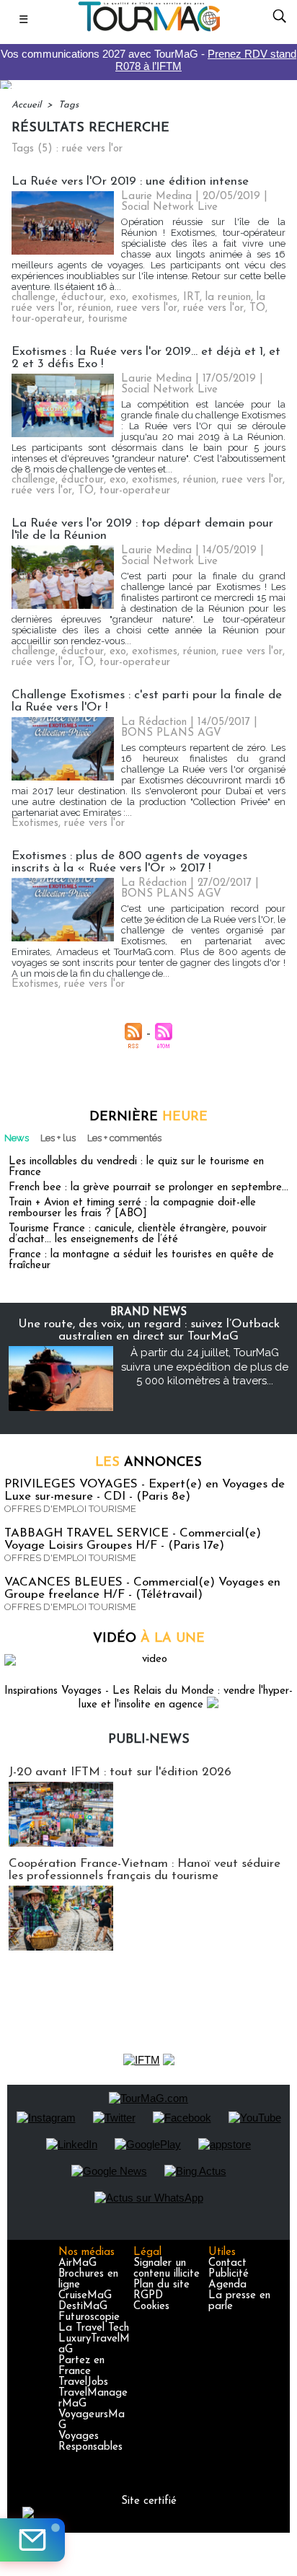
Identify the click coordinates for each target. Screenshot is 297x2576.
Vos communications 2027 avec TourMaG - (148, 60)
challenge (34, 298)
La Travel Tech (94, 2328)
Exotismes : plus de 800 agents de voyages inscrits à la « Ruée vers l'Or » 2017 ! (129, 862)
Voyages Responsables (90, 2442)
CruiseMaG (85, 2296)
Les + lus (58, 1138)
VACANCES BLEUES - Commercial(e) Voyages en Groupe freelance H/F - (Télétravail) (142, 1588)
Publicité (229, 2274)
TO (257, 308)
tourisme (108, 319)
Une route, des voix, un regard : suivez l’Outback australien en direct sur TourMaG (149, 1330)
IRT (191, 298)
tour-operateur (47, 319)
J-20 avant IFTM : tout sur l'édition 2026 (120, 1772)
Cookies (151, 2307)
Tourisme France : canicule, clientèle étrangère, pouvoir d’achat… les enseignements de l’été (138, 1234)
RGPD (148, 2296)
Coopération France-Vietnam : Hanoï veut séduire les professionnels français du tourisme (145, 1870)
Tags (68, 105)
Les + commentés (124, 1138)
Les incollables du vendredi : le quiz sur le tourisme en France (136, 1167)
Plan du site (161, 2285)
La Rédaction (154, 722)
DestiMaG (83, 2307)
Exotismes (35, 823)
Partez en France (81, 2366)
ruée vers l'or (213, 308)
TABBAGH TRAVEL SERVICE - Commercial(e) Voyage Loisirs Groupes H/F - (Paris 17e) (133, 1539)
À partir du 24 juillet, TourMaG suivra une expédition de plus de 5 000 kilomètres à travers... (205, 1367)
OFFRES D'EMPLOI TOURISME (70, 1509)
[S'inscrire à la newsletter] (32, 2540)
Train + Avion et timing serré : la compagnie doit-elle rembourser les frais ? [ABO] (132, 1208)
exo (118, 298)
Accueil (26, 105)
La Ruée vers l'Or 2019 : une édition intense (130, 181)
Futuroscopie (89, 2317)
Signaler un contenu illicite (167, 2269)
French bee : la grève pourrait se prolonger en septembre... (148, 1188)
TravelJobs (83, 2382)
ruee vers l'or (147, 308)
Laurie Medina (156, 197)
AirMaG (77, 2263)
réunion (94, 308)
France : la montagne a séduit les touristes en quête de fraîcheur (141, 1260)
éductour (83, 298)
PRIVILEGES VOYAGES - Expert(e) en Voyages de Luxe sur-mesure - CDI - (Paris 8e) (145, 1490)
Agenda (227, 2285)
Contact (227, 2263)
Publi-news (149, 1740)
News (17, 1138)
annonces (148, 1463)
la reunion (228, 298)
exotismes (155, 298)
